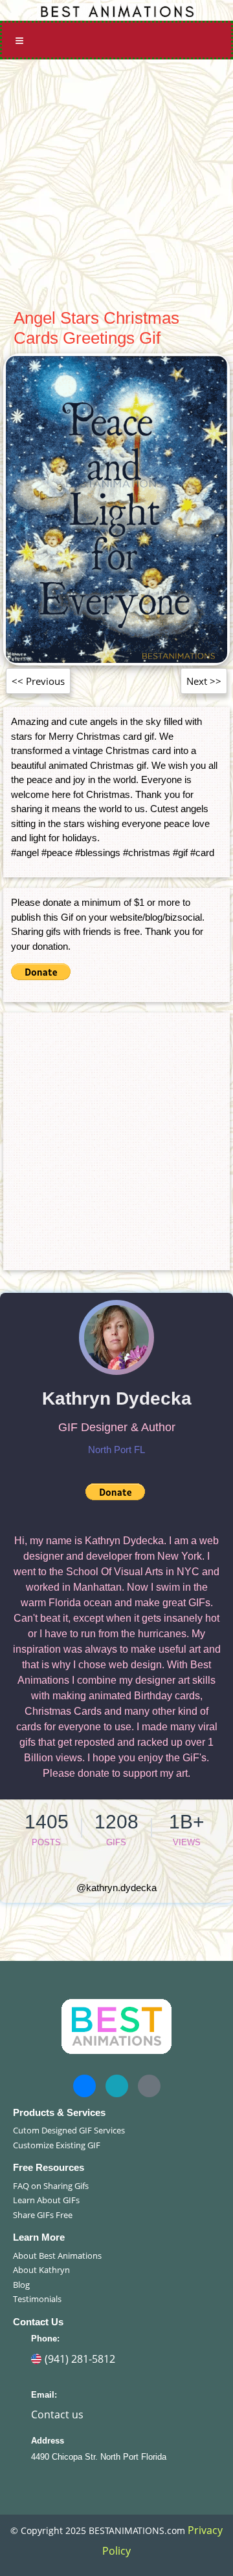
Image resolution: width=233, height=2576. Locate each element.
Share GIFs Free (43, 2215)
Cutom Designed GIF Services (69, 2130)
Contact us (57, 2414)
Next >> (204, 681)
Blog (21, 2285)
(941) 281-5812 (80, 2359)
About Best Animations (57, 2256)
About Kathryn (41, 2270)
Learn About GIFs (46, 2200)
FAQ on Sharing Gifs (51, 2186)
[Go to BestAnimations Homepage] (116, 10)
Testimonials (37, 2299)
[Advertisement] (116, 182)
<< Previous (38, 681)
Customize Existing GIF (57, 2145)
